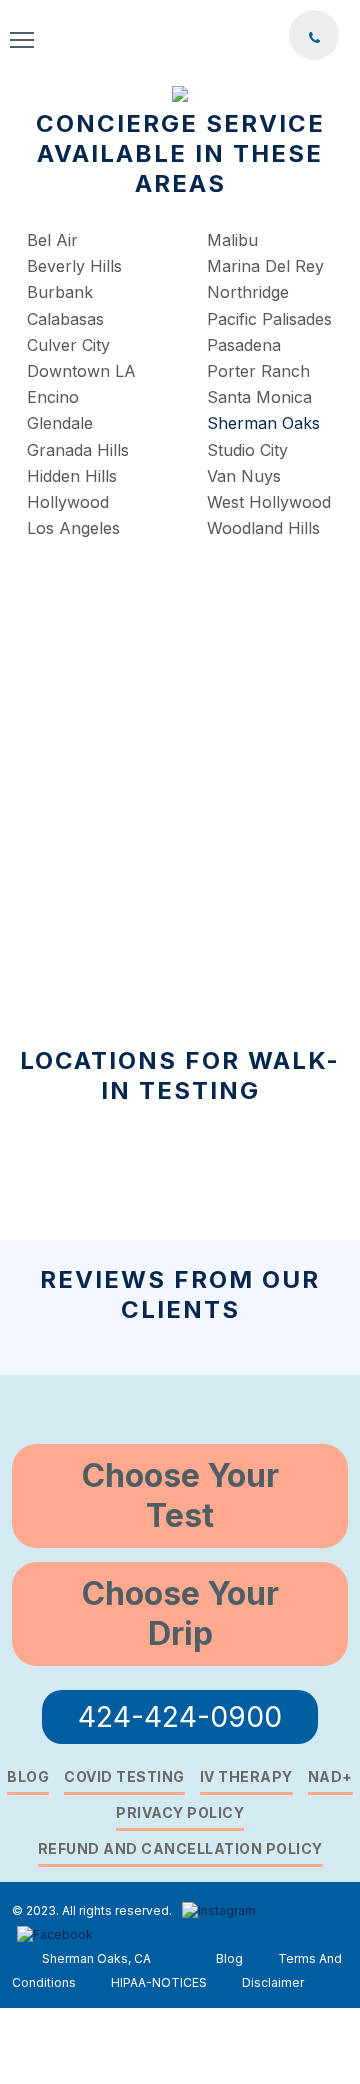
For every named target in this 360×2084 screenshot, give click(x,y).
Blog (28, 1776)
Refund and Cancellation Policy (180, 1848)
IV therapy (246, 1776)
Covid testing (124, 1776)
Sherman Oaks (263, 423)
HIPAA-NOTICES (159, 1982)
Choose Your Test (180, 1495)
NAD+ (330, 1776)
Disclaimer (273, 1982)
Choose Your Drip (180, 1613)
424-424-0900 (180, 1717)
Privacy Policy (180, 1812)
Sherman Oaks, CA (96, 1958)
